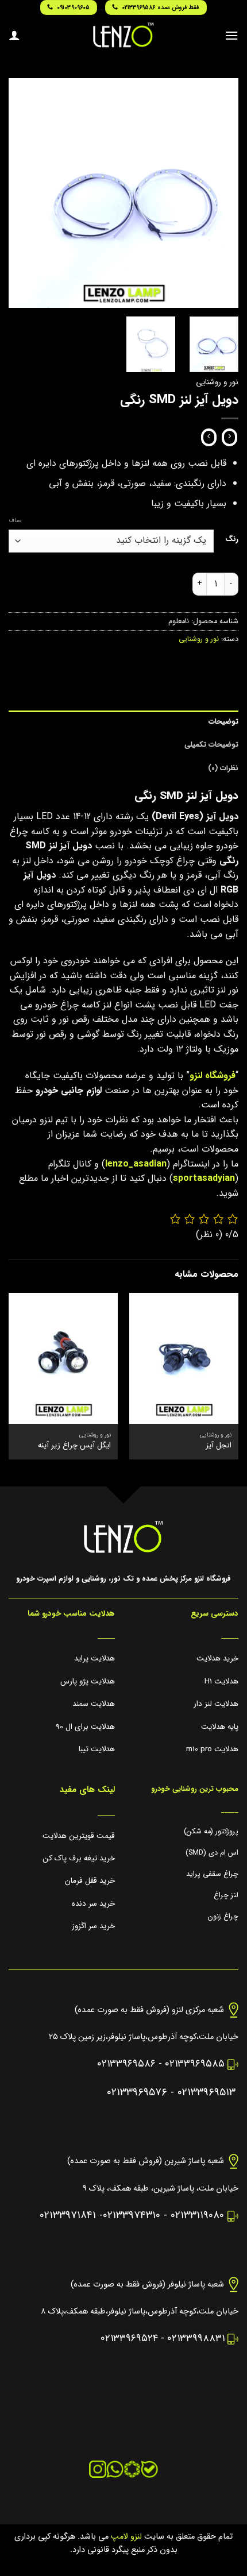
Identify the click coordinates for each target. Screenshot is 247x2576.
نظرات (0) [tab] (223, 768)
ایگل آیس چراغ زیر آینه (74, 1446)
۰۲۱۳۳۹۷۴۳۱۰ (132, 2216)
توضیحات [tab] (223, 722)
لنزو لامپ (125, 2537)
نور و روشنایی (217, 382)
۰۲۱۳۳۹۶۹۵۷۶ (137, 2093)
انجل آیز (219, 1446)
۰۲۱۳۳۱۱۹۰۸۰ (197, 2216)
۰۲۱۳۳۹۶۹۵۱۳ (207, 2093)
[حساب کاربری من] (14, 35)
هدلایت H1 (221, 1681)
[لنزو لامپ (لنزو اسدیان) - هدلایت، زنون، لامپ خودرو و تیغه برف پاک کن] (123, 35)
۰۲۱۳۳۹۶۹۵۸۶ (126, 2064)
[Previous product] (209, 438)
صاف (15, 521)
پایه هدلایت (220, 1727)
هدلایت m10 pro (212, 1749)
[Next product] (229, 438)
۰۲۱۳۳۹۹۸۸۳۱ (196, 2339)
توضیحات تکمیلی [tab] (211, 745)
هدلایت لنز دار (216, 1704)
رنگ (232, 539)
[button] (231, 35)
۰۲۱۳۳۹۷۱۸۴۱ (68, 2216)
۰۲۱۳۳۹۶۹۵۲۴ (129, 2339)
